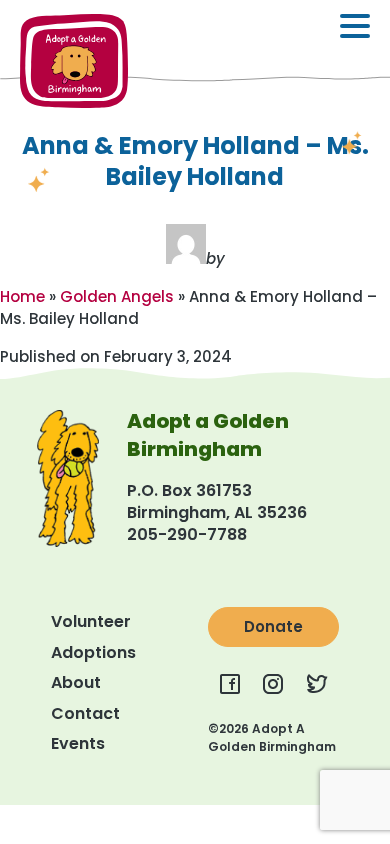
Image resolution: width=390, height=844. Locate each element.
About (76, 682)
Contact (85, 713)
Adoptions (93, 652)
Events (78, 743)
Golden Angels (117, 296)
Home (22, 296)
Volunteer (91, 621)
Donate (273, 626)
